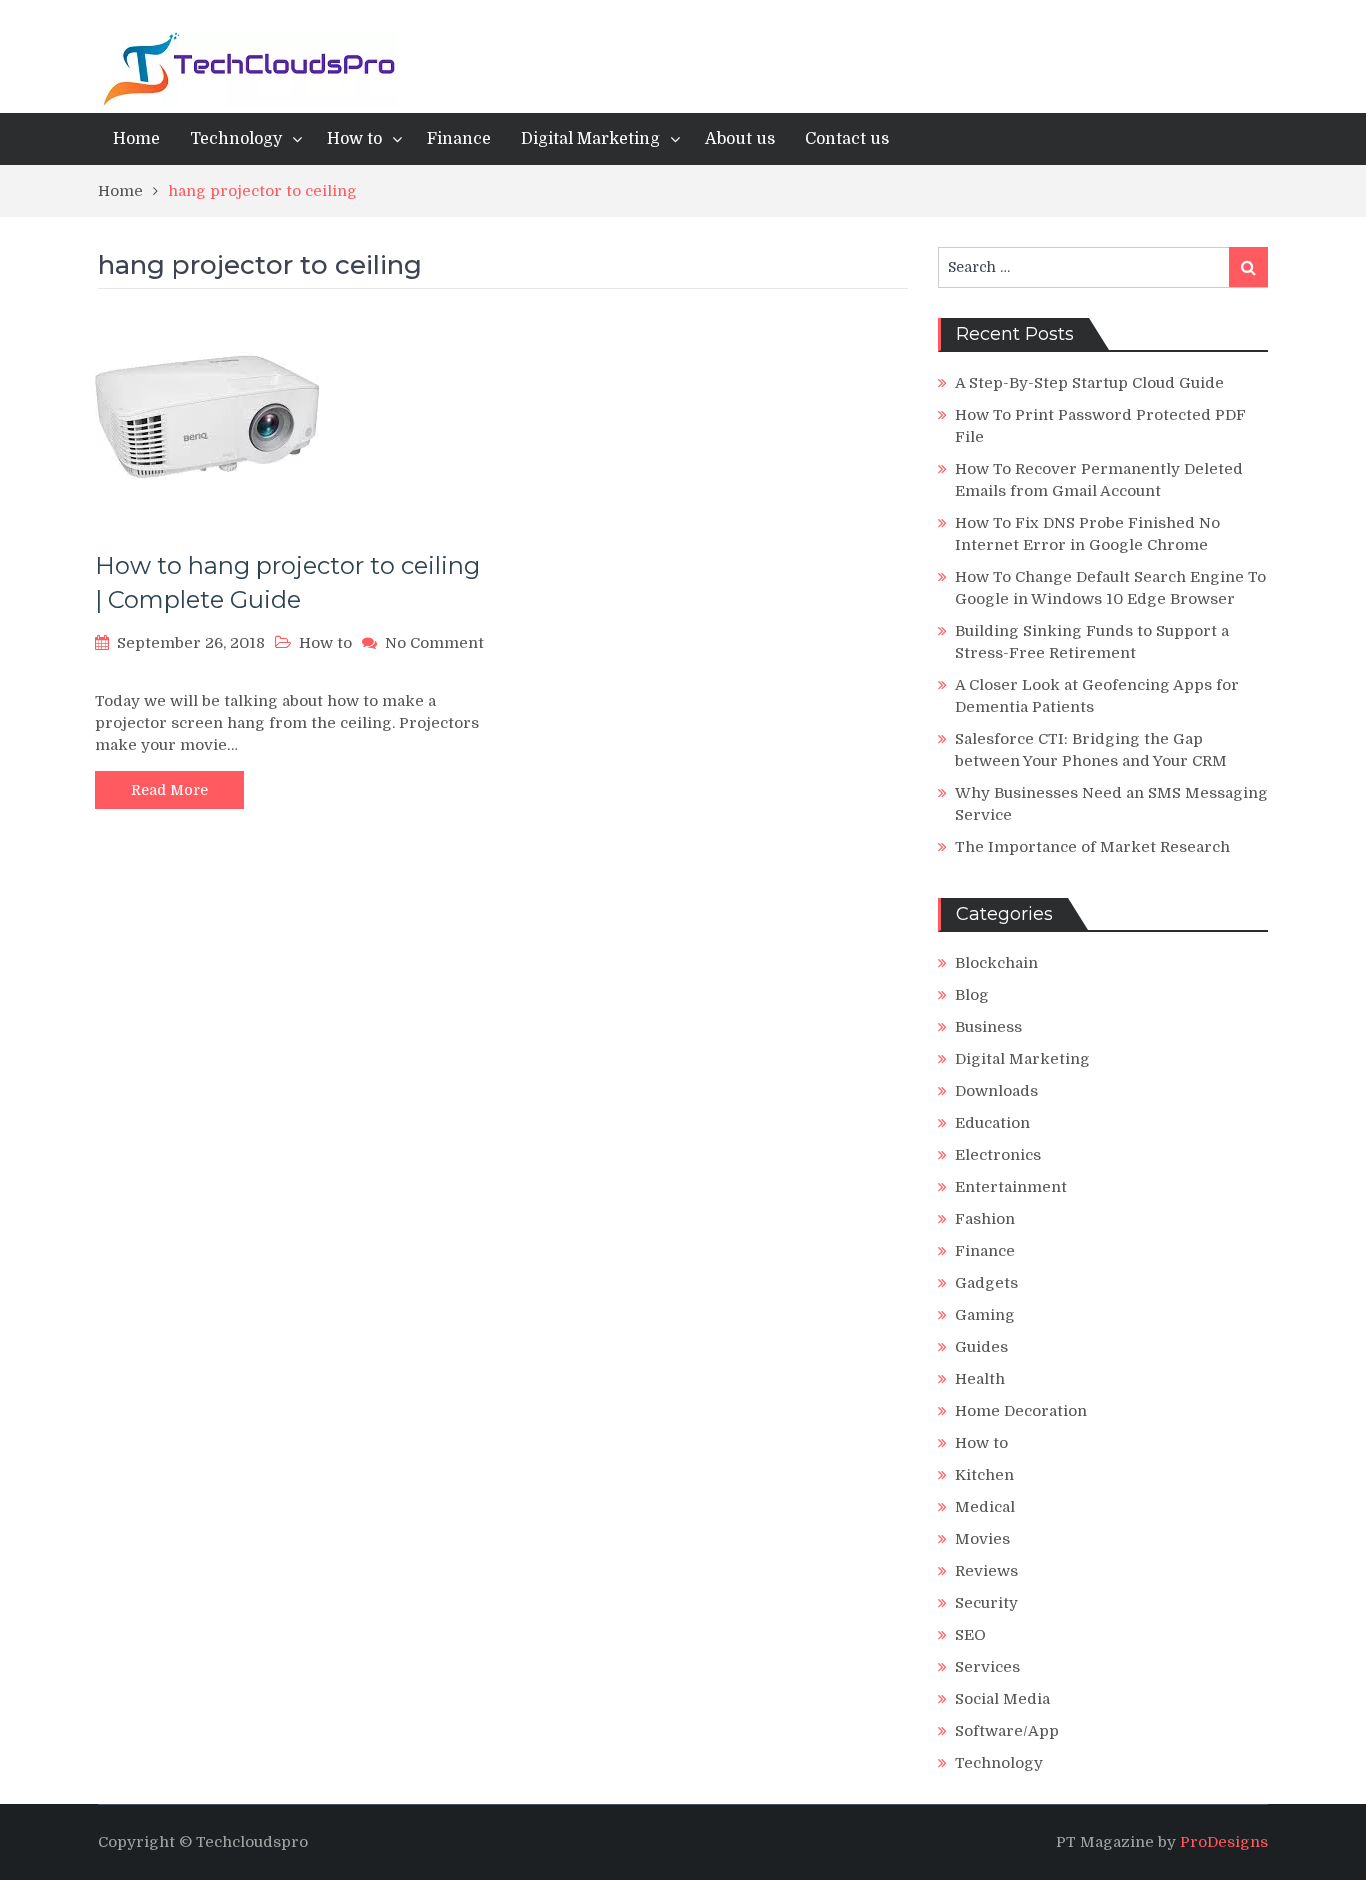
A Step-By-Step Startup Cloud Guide (1089, 383)
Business (988, 1027)
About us (740, 139)
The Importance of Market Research (1092, 847)
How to (354, 139)
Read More (169, 790)
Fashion (985, 1219)
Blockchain (996, 963)
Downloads (996, 1091)
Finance (459, 139)
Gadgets (986, 1283)
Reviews (986, 1571)
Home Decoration (1021, 1411)
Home (136, 139)
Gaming (985, 1315)
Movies (982, 1539)
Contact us (847, 139)
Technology (236, 139)
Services (987, 1667)
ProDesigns (1224, 1842)
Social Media (1002, 1699)
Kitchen (984, 1475)
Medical (985, 1507)
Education (992, 1123)
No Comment (434, 643)
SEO (970, 1635)
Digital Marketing (590, 139)
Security (986, 1603)
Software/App (1007, 1731)
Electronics (998, 1155)
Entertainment (1011, 1187)
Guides (981, 1347)
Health (980, 1379)
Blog (972, 995)
